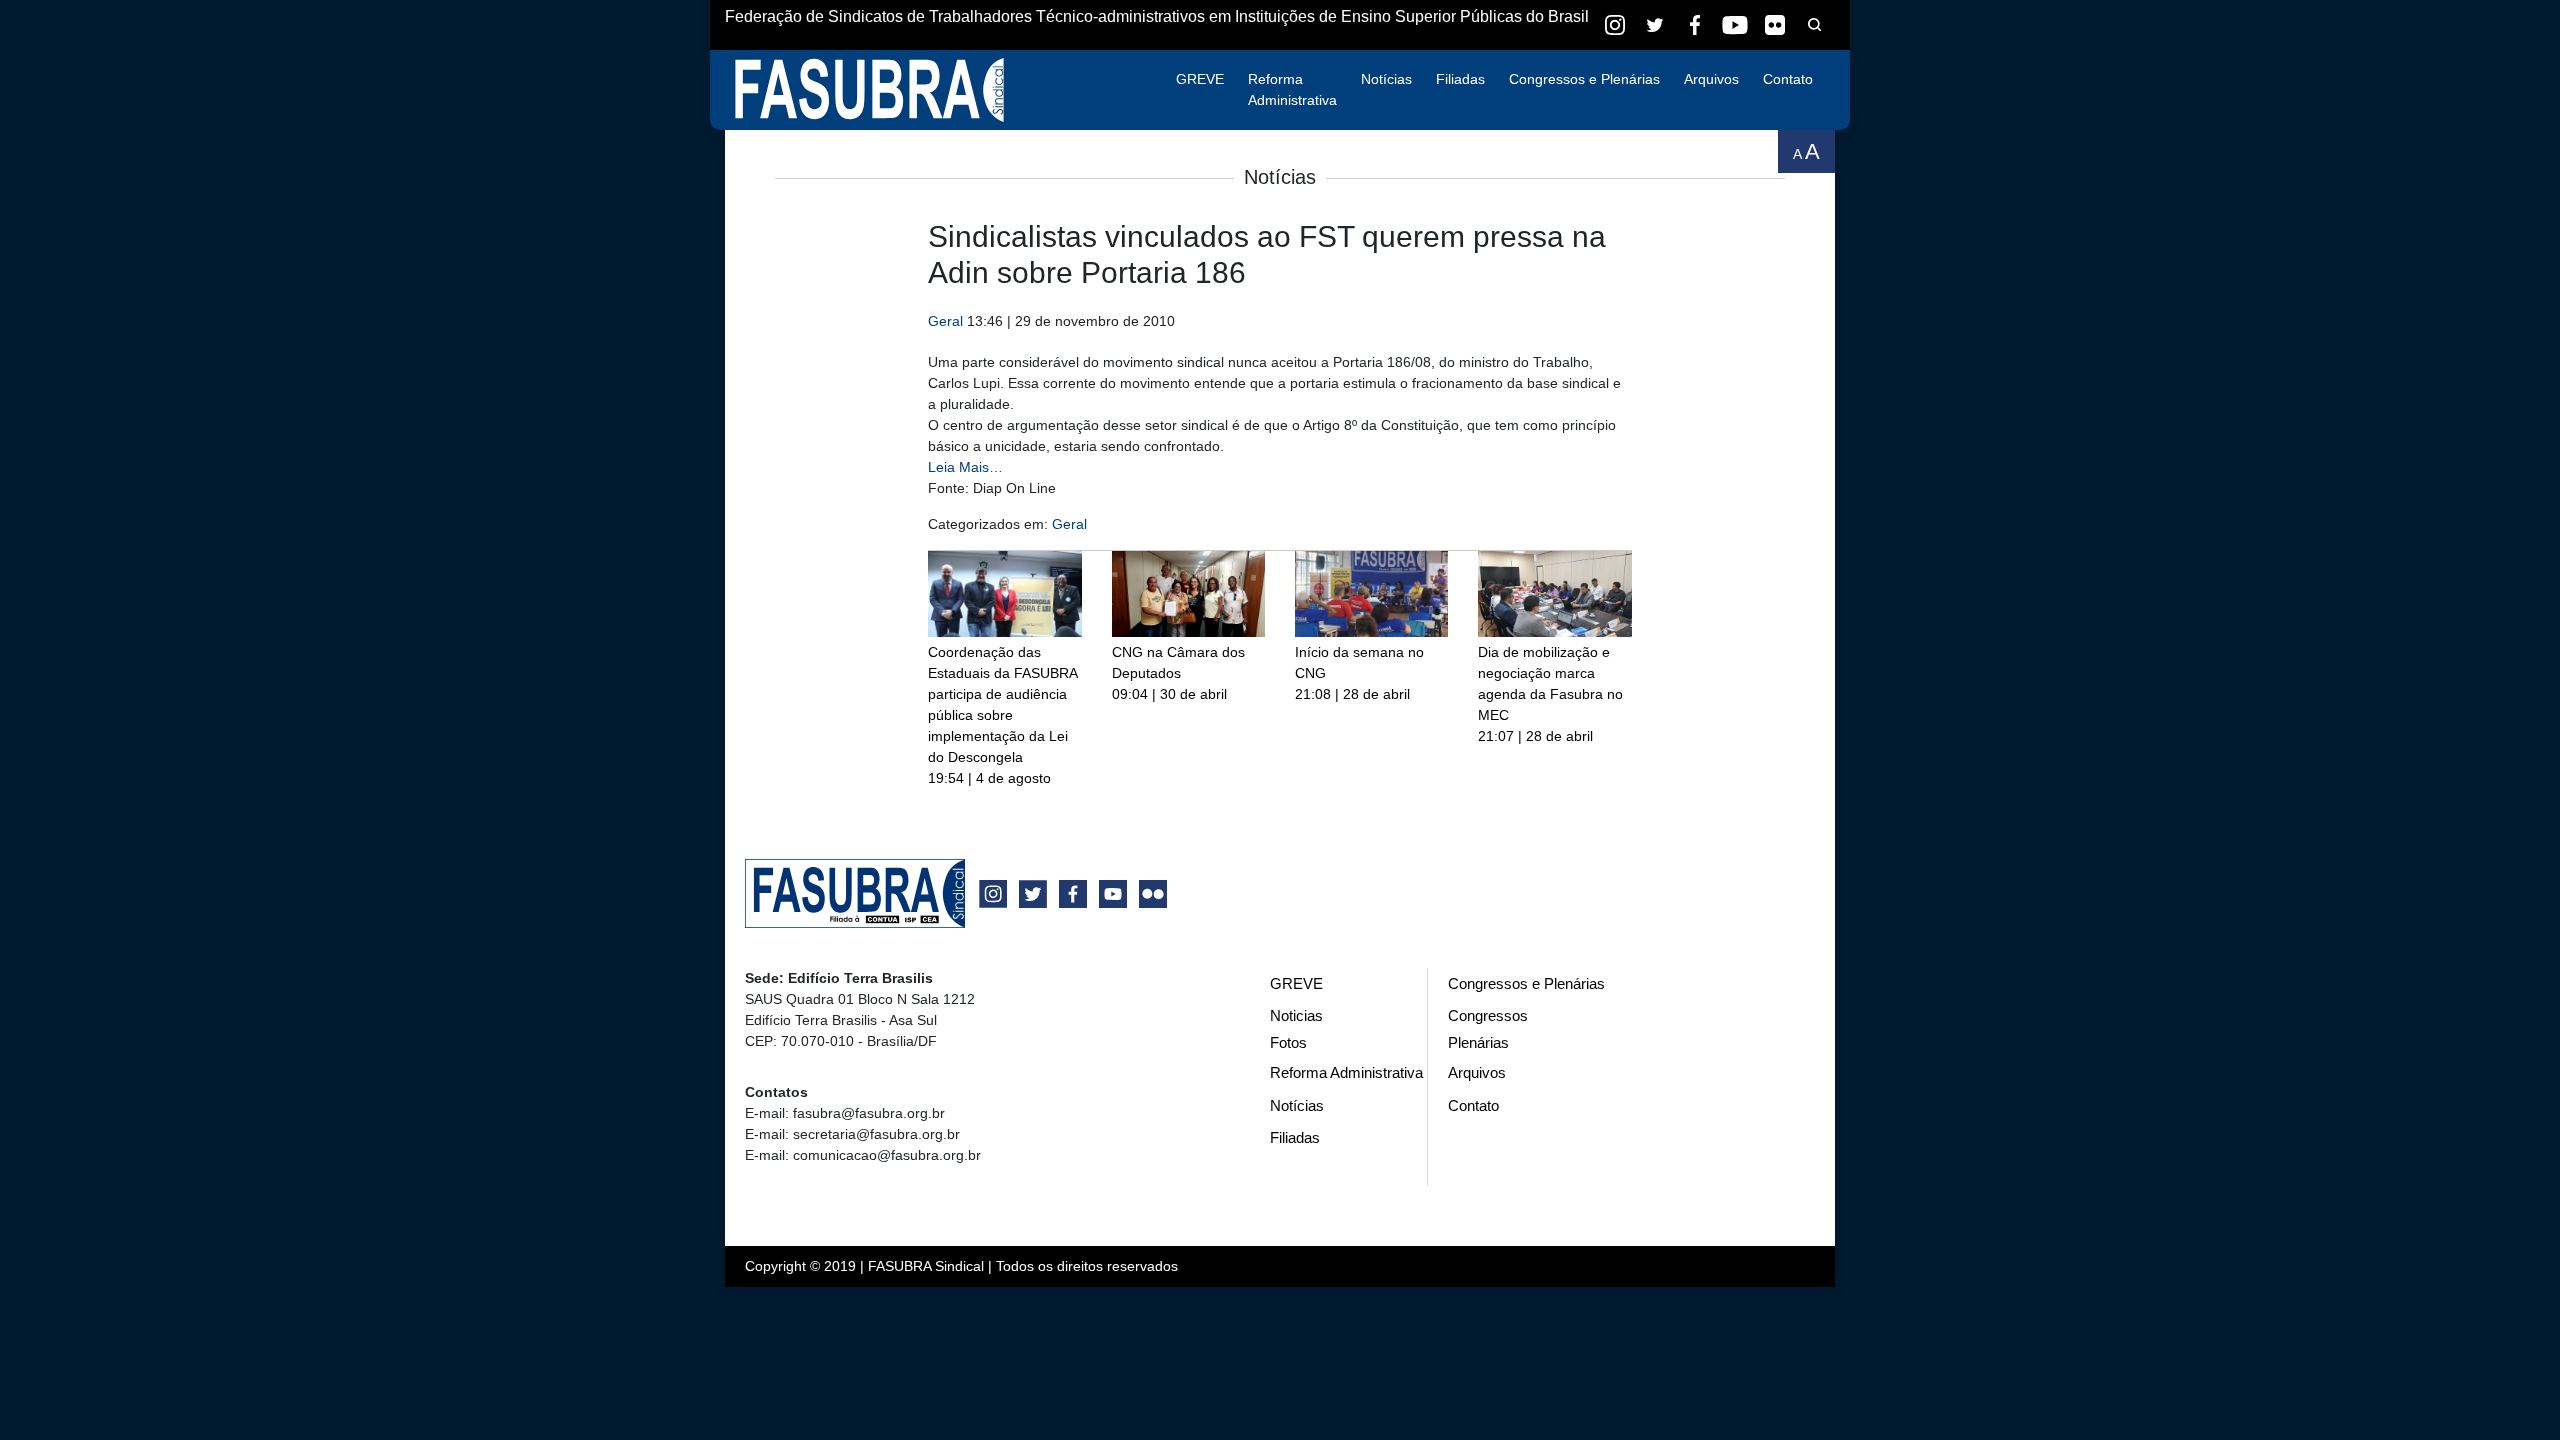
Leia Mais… (965, 467)
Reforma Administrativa (1292, 89)
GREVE (1200, 79)
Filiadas (1460, 79)
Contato (1788, 79)
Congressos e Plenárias (1584, 79)
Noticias (1296, 1015)
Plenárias (1478, 1042)
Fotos (1288, 1042)
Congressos (1488, 1015)
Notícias (1386, 79)
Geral (945, 321)
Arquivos (1711, 79)
